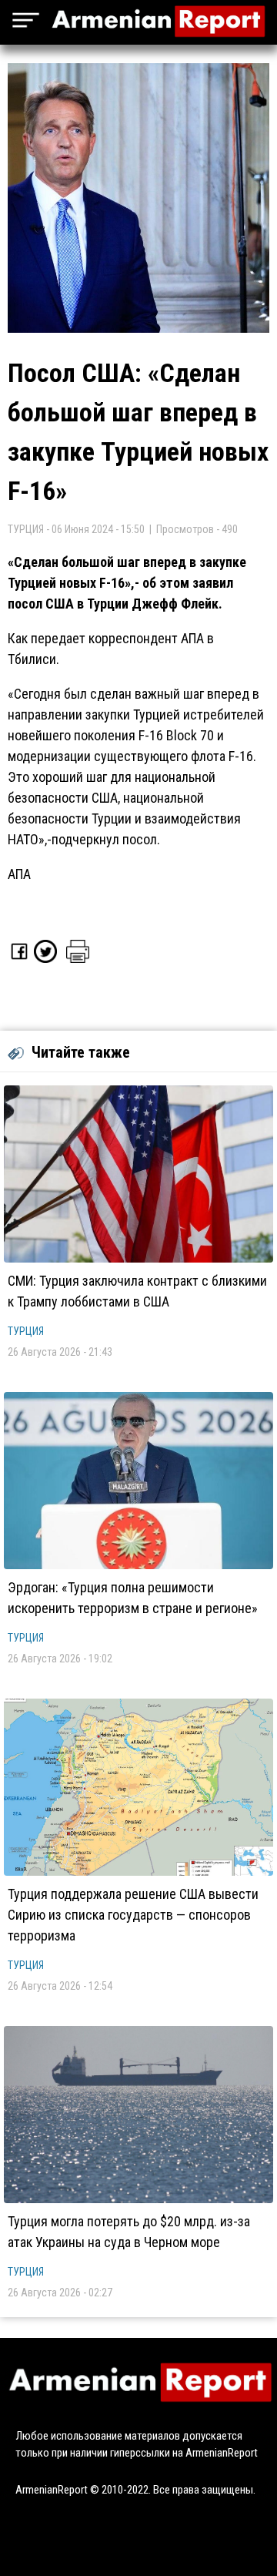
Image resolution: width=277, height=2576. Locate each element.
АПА (19, 874)
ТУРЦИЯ (26, 1331)
